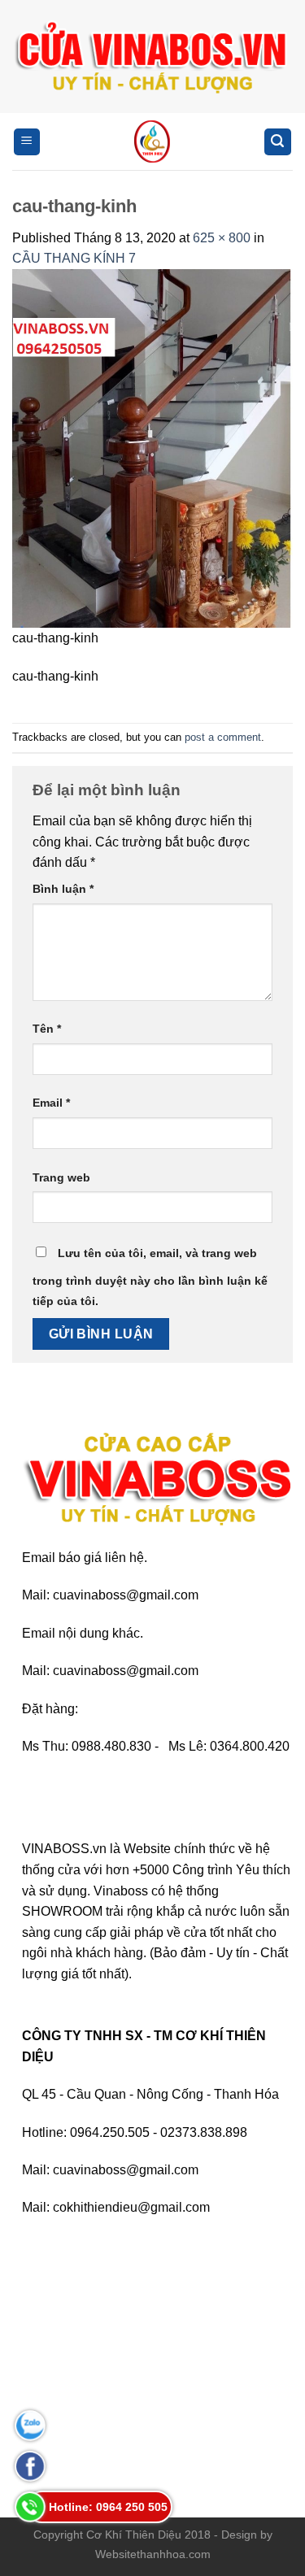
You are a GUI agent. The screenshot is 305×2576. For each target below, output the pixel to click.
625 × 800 (222, 238)
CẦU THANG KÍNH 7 (74, 258)
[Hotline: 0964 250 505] (30, 2507)
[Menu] (27, 142)
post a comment (223, 737)
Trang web (61, 1177)
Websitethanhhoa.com (153, 2554)
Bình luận (63, 889)
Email (51, 1103)
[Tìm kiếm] (278, 142)
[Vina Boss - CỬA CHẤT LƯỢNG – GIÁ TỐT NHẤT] (152, 141)
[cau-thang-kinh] (152, 448)
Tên (47, 1029)
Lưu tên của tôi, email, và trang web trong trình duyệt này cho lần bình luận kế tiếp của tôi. (150, 1277)
